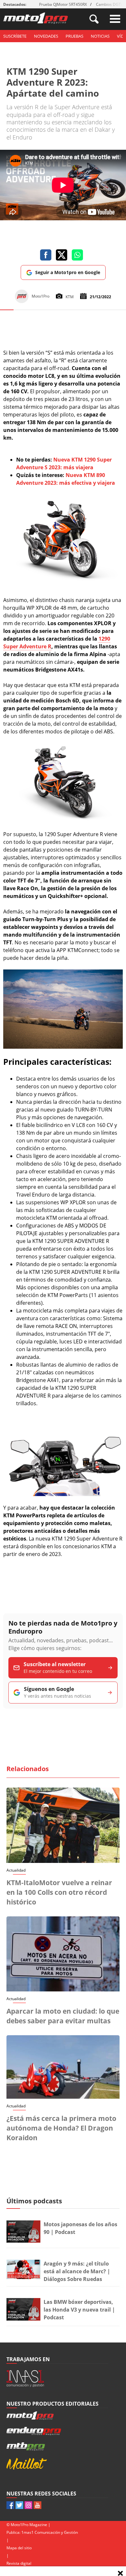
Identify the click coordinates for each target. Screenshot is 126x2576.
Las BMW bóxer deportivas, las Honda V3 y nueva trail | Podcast (79, 2310)
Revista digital (19, 2563)
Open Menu (115, 19)
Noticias (100, 36)
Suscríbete (15, 36)
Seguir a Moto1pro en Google (68, 272)
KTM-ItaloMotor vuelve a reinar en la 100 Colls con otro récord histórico (59, 1892)
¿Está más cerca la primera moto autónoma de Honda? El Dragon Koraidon (61, 2128)
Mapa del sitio (19, 2548)
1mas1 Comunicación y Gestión (50, 2532)
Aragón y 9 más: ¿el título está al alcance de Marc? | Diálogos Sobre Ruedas (77, 2271)
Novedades (46, 36)
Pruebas (74, 36)
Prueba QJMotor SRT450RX (63, 4)
